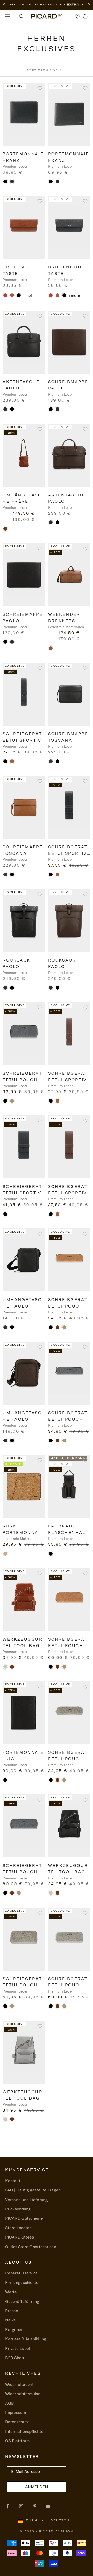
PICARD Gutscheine (24, 2218)
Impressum (16, 2412)
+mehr (29, 295)
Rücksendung (18, 2209)
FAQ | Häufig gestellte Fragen (33, 2190)
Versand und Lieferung (26, 2200)
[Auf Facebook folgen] (8, 2506)
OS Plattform (17, 2441)
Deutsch (60, 2520)
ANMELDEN (36, 2487)
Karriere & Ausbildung (26, 2339)
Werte (11, 2292)
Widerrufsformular (22, 2394)
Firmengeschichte (22, 2282)
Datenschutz (17, 2422)
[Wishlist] (78, 16)
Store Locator (18, 2228)
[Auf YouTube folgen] (48, 2506)
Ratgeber (14, 2329)
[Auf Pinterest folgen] (35, 2506)
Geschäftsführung (22, 2301)
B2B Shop (14, 2358)
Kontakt (13, 2181)
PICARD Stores (20, 2237)
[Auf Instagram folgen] (21, 2506)
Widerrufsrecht (19, 2384)
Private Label (18, 2348)
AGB (10, 2403)
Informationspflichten (25, 2431)
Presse (12, 2311)
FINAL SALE (20, 5)
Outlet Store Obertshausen (31, 2247)
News (10, 2320)
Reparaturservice (21, 2273)
